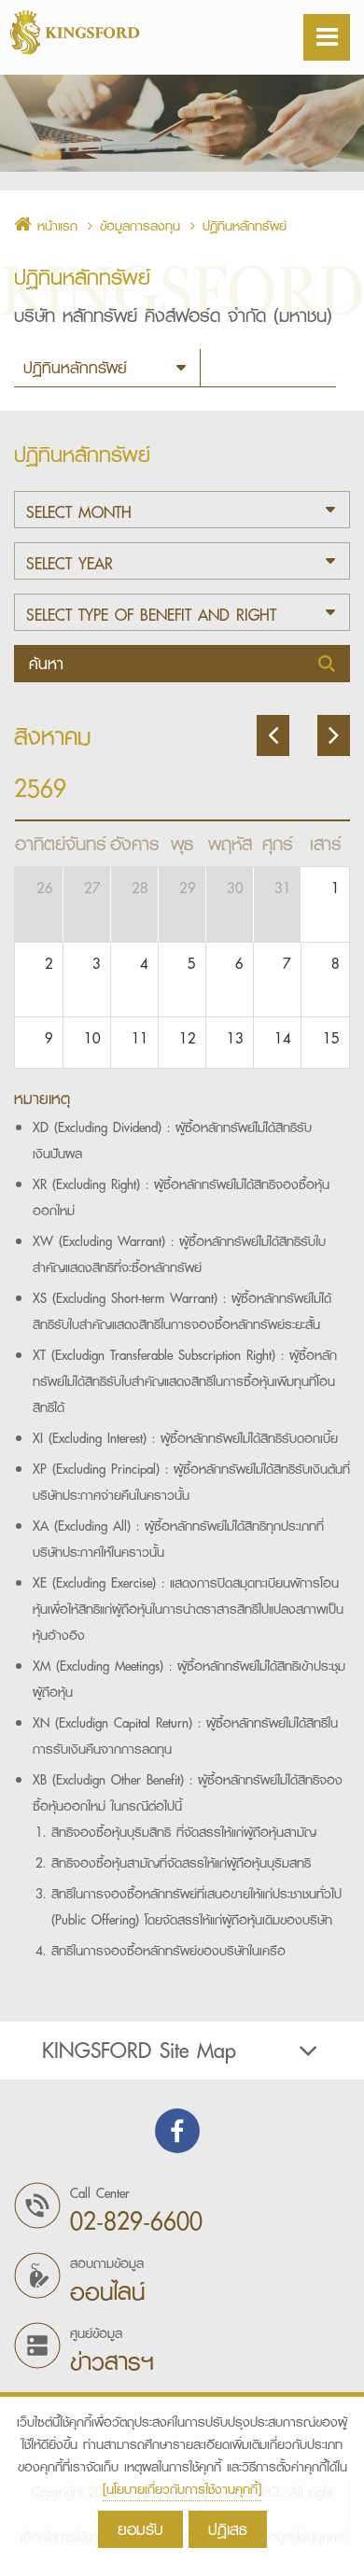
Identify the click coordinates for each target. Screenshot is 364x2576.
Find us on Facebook (177, 2131)
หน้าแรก (55, 226)
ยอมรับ (140, 2529)
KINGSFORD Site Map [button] (139, 2051)
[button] (182, 510)
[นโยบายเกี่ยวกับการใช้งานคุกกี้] (182, 2489)
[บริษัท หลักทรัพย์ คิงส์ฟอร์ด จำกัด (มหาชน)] (121, 32)
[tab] (182, 2051)
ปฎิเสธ (228, 2529)
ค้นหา (49, 663)
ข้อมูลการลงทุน (140, 226)
